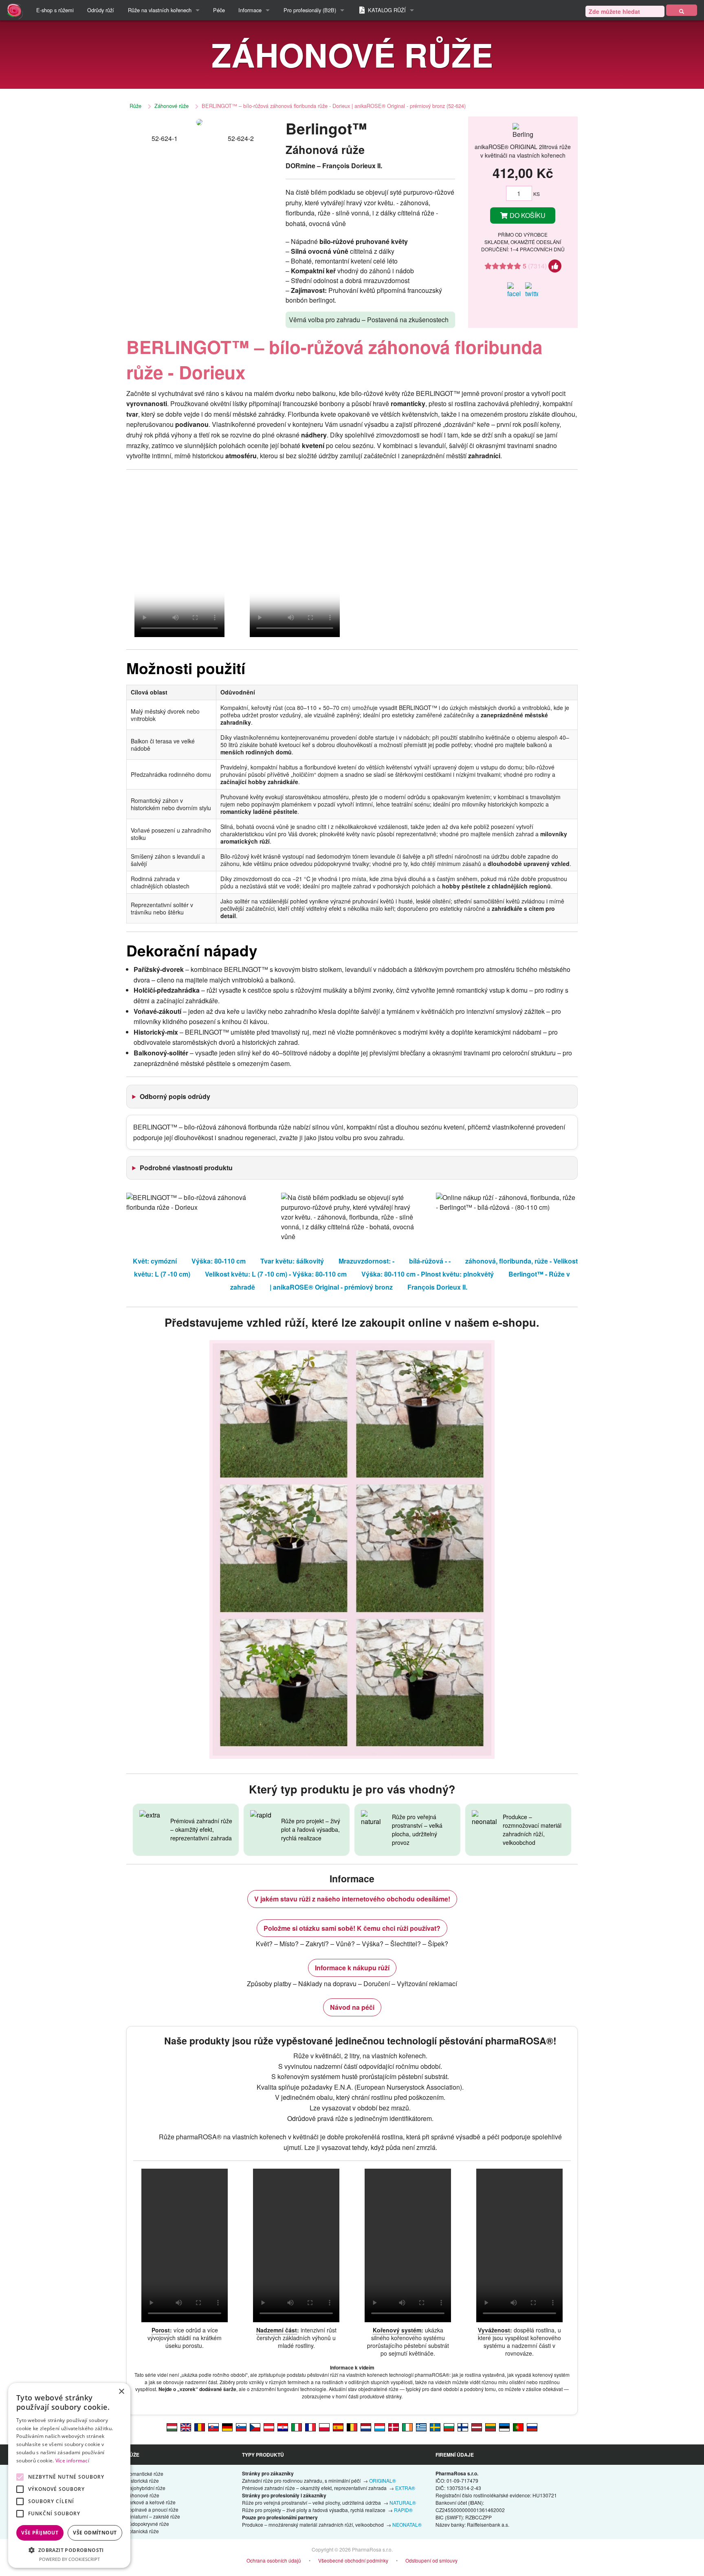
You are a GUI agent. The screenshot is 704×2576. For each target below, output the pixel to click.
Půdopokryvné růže (147, 2524)
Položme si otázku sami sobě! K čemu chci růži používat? (352, 1928)
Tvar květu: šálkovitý (292, 1261)
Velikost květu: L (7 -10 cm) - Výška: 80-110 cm (276, 1274)
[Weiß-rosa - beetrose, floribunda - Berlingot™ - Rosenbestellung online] (269, 2427)
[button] (69, 2550)
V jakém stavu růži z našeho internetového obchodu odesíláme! (352, 1899)
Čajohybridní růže (146, 2488)
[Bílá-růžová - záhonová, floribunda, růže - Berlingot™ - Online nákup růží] (255, 2427)
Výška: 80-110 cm (219, 1261)
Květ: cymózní (155, 1261)
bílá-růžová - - (430, 1261)
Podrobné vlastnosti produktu (186, 1168)
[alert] (69, 2475)
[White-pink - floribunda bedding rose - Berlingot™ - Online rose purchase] (186, 2427)
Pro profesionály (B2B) (310, 10)
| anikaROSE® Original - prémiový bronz (331, 1287)
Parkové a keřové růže (151, 2502)
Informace (250, 10)
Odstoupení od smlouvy (431, 2560)
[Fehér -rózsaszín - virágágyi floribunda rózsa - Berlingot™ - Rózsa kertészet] (172, 2427)
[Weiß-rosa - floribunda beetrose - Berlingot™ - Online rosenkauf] (227, 2427)
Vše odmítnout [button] (95, 2533)
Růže (135, 106)
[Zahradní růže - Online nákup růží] (682, 10)
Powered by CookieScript (69, 2559)
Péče (219, 10)
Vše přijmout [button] (40, 2533)
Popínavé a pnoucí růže (152, 2509)
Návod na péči (352, 2007)
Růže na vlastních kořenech (160, 10)
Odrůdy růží (101, 10)
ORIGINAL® (383, 2480)
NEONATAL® (407, 2524)
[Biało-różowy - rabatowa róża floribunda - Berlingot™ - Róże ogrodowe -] (324, 2427)
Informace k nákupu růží (352, 1968)
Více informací (72, 2461)
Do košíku (527, 215)
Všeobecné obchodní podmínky (353, 2560)
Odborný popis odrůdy (175, 1096)
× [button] (121, 2392)
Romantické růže (145, 2474)
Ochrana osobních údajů (274, 2560)
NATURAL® (403, 2502)
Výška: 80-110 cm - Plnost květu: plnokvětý (428, 1274)
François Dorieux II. (437, 1287)
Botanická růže (142, 2531)
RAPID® (403, 2510)
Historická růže (142, 2480)
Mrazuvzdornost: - (366, 1261)
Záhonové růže (172, 106)
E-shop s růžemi (55, 10)
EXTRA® (405, 2488)
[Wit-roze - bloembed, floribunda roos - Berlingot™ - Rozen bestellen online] (366, 2427)
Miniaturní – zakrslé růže (153, 2516)
